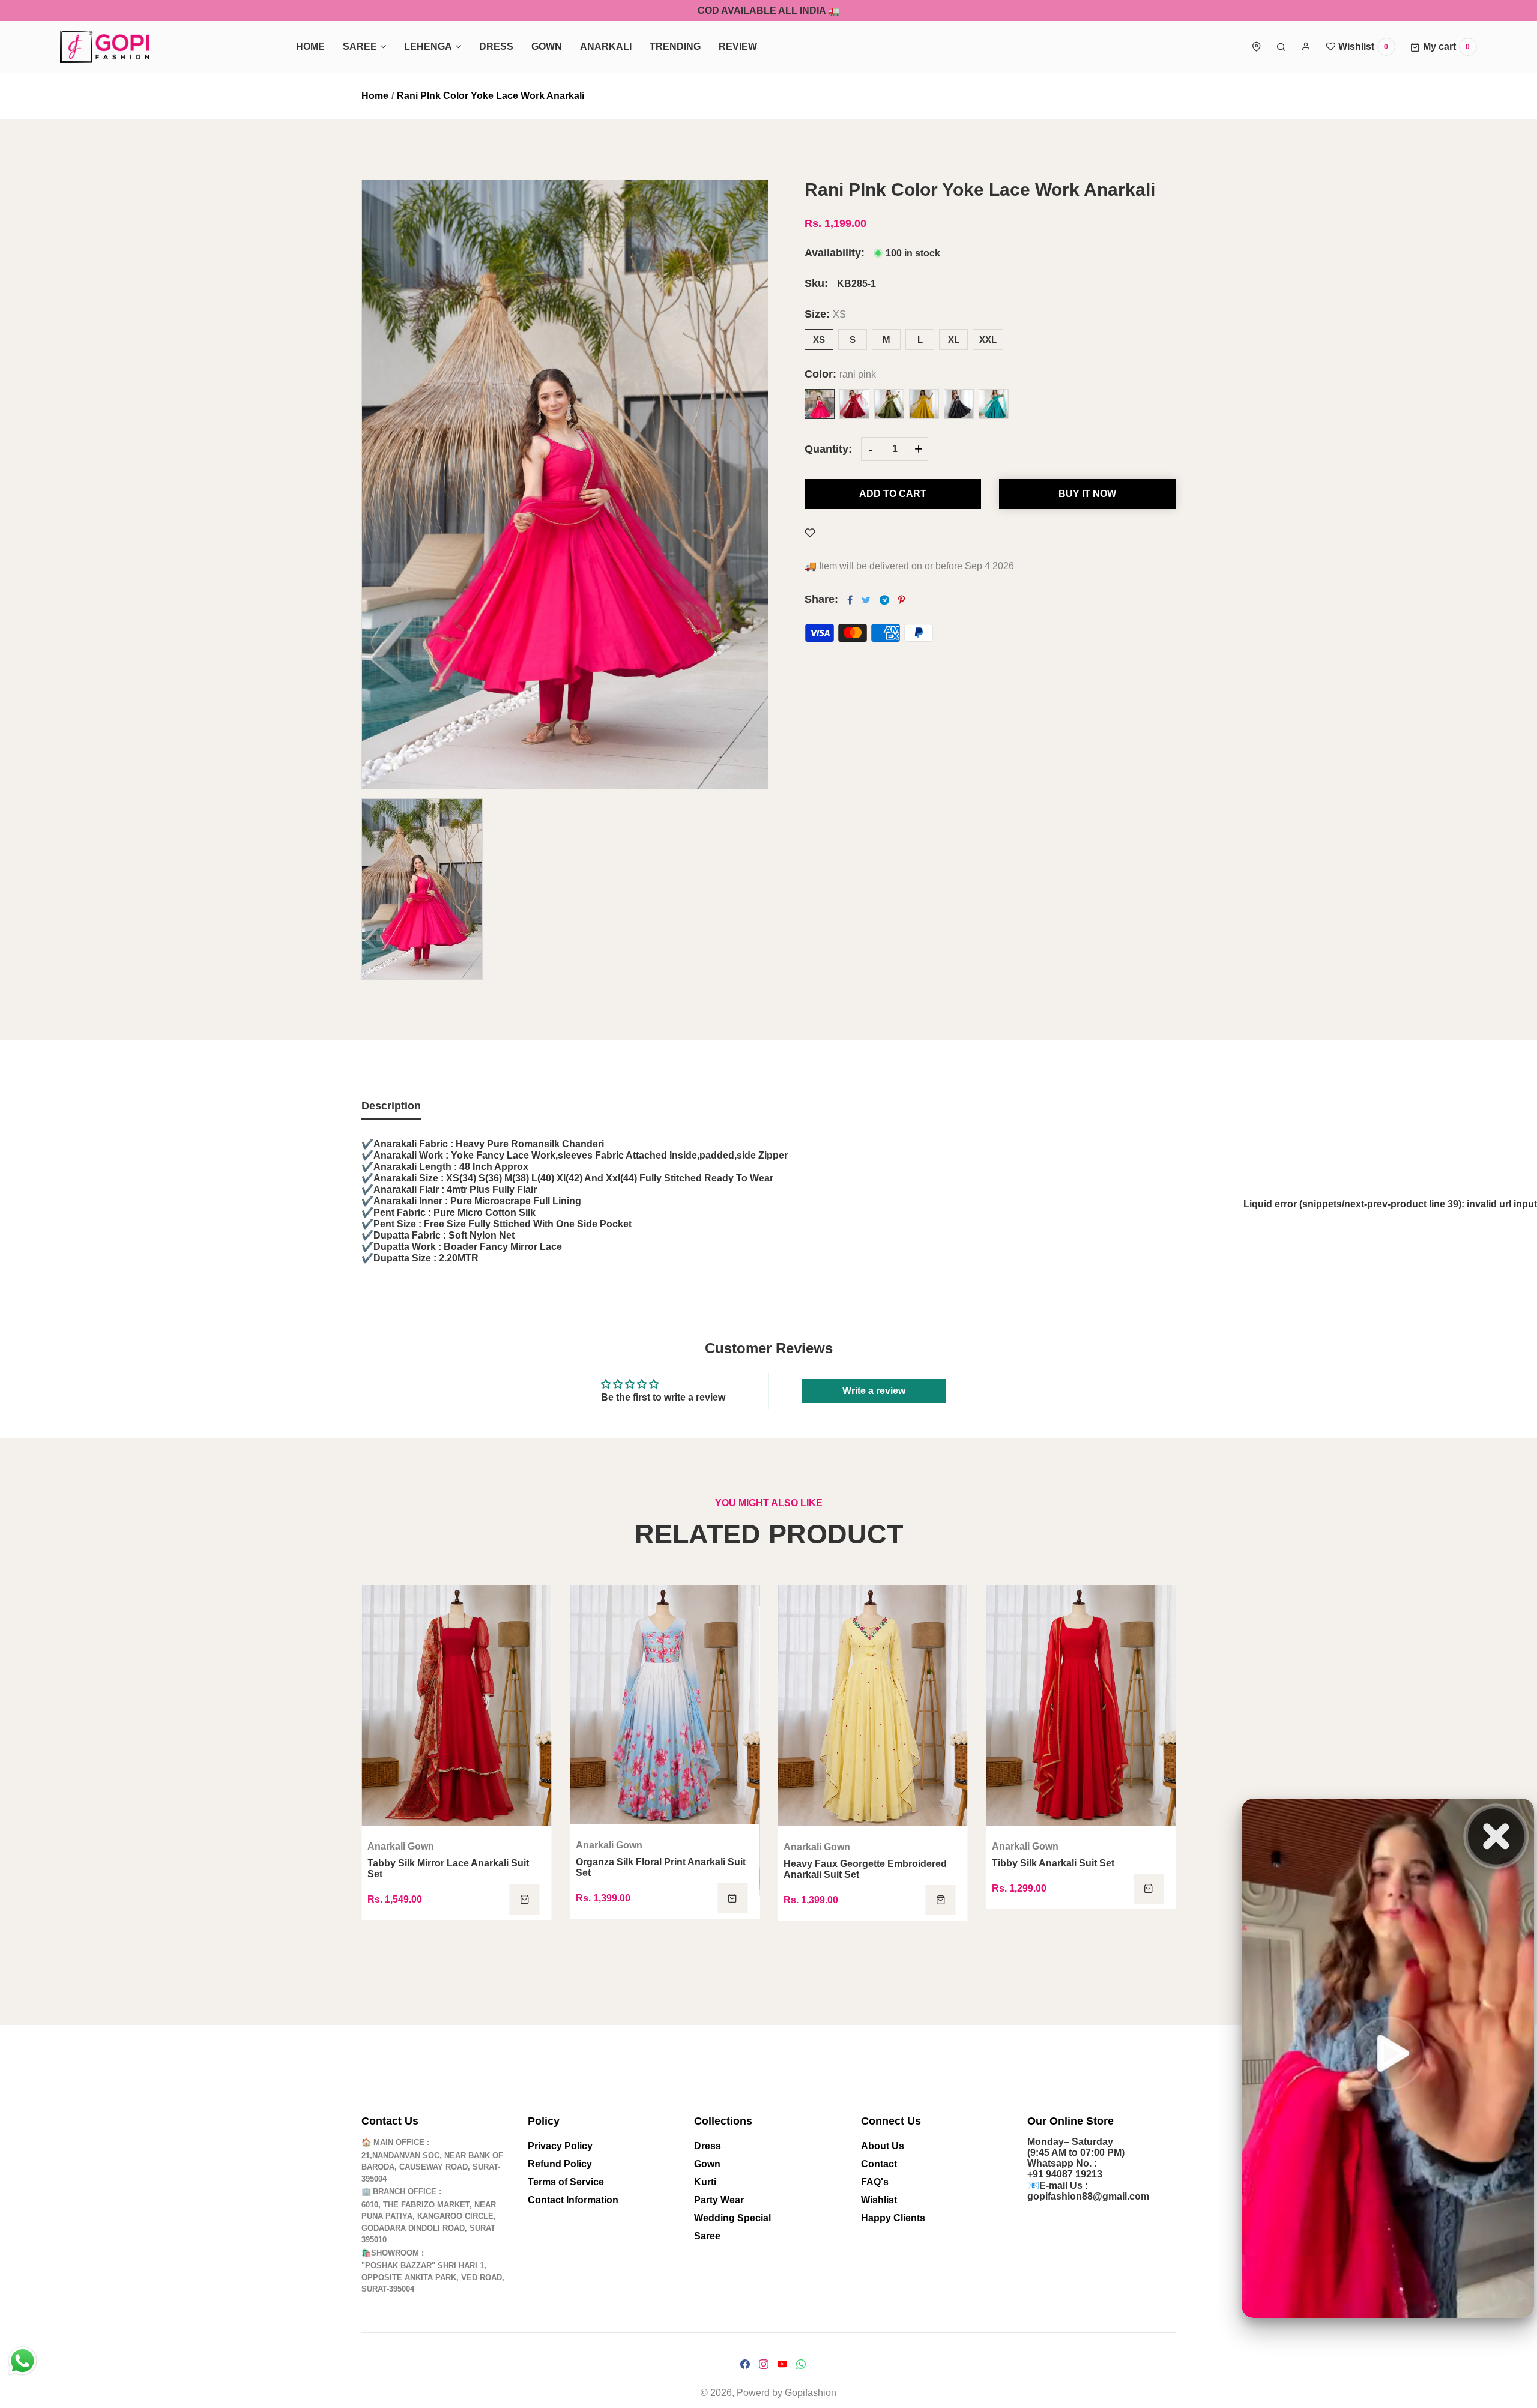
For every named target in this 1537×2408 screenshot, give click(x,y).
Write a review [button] (874, 1391)
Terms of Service (566, 2182)
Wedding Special (732, 2218)
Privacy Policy (560, 2146)
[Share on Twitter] (866, 600)
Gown (707, 2164)
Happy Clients (893, 2218)
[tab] (391, 1110)
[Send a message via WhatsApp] (23, 2361)
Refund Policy (560, 2164)
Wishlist (879, 2200)
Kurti (705, 2182)
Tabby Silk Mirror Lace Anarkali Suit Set (864, 1869)
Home (375, 96)
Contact (879, 2164)
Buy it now (1087, 494)
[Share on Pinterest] (901, 600)
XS (819, 339)
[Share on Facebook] (850, 600)
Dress (708, 2146)
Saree (707, 2236)
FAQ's (875, 2182)
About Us (883, 2146)
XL (954, 339)
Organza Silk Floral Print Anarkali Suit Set (1077, 1867)
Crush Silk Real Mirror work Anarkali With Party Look (449, 1914)
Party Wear (719, 2200)
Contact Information (573, 2200)
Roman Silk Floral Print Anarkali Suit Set (658, 1869)
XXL (988, 339)
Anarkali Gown (401, 1891)
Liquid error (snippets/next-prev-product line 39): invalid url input (1390, 1204)
